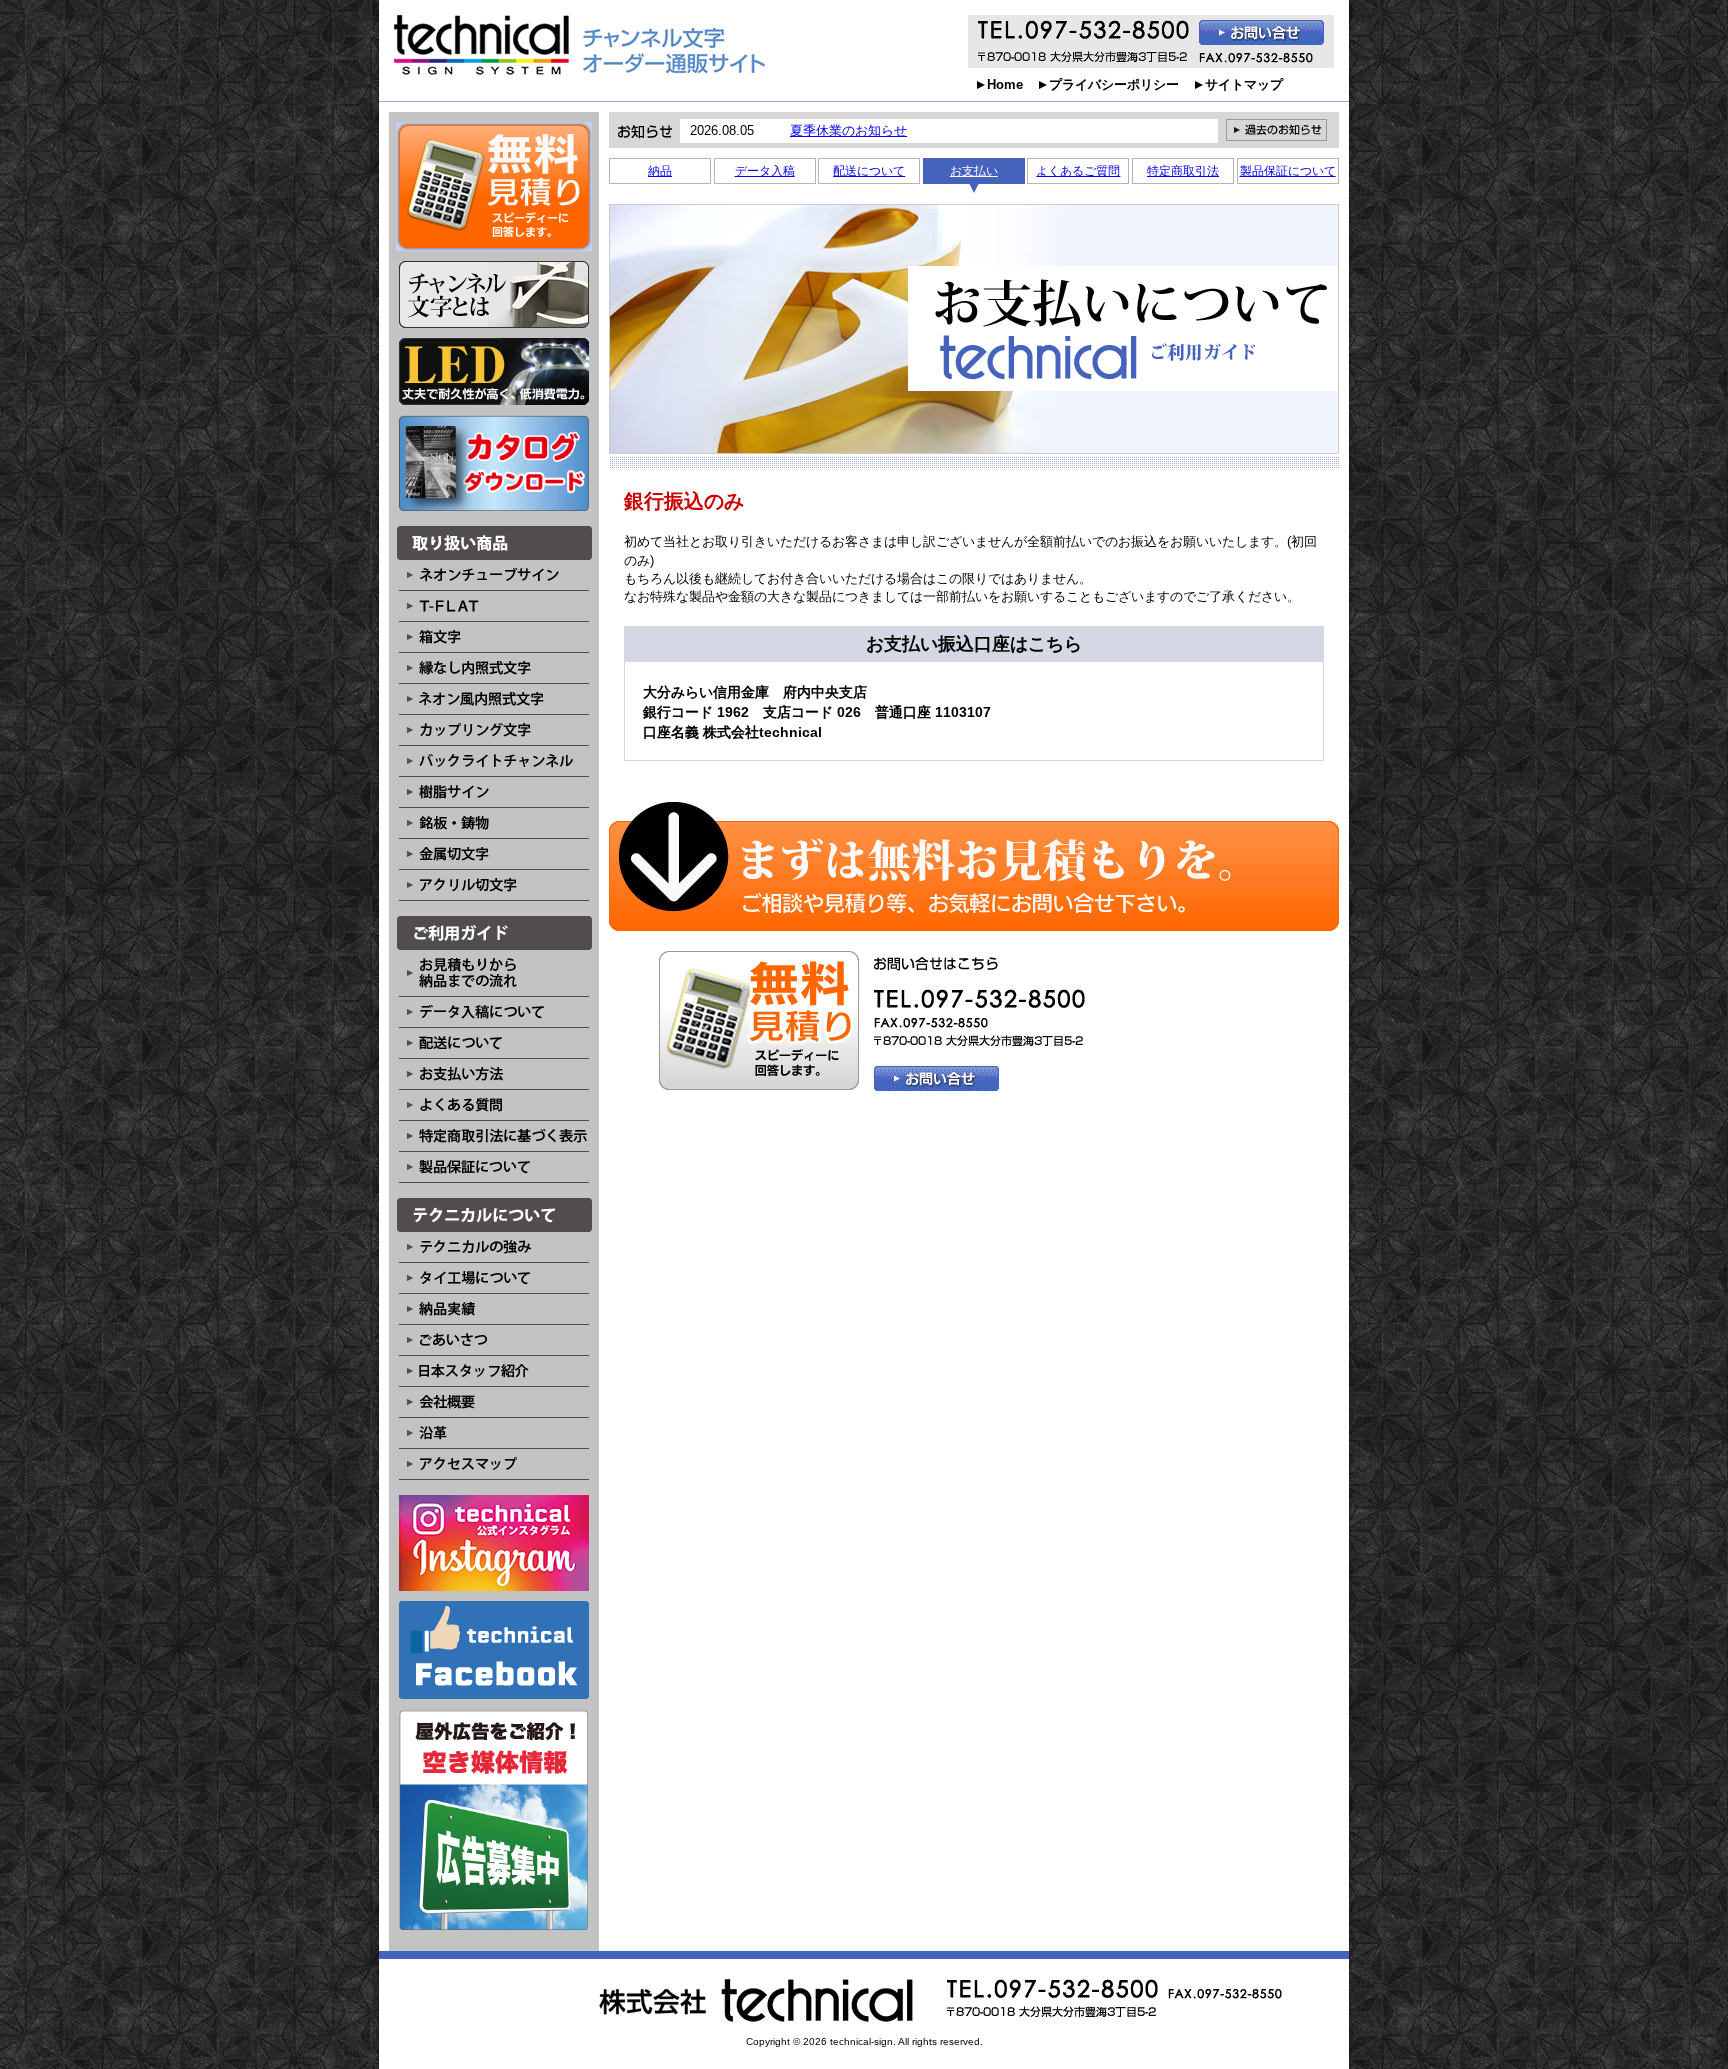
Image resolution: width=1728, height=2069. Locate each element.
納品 (660, 171)
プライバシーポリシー (1114, 84)
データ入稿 (765, 171)
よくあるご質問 (1078, 171)
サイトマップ (1244, 84)
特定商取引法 (1183, 171)
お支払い (974, 171)
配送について (869, 171)
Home (1005, 84)
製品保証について (1288, 171)
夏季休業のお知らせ (848, 130)
